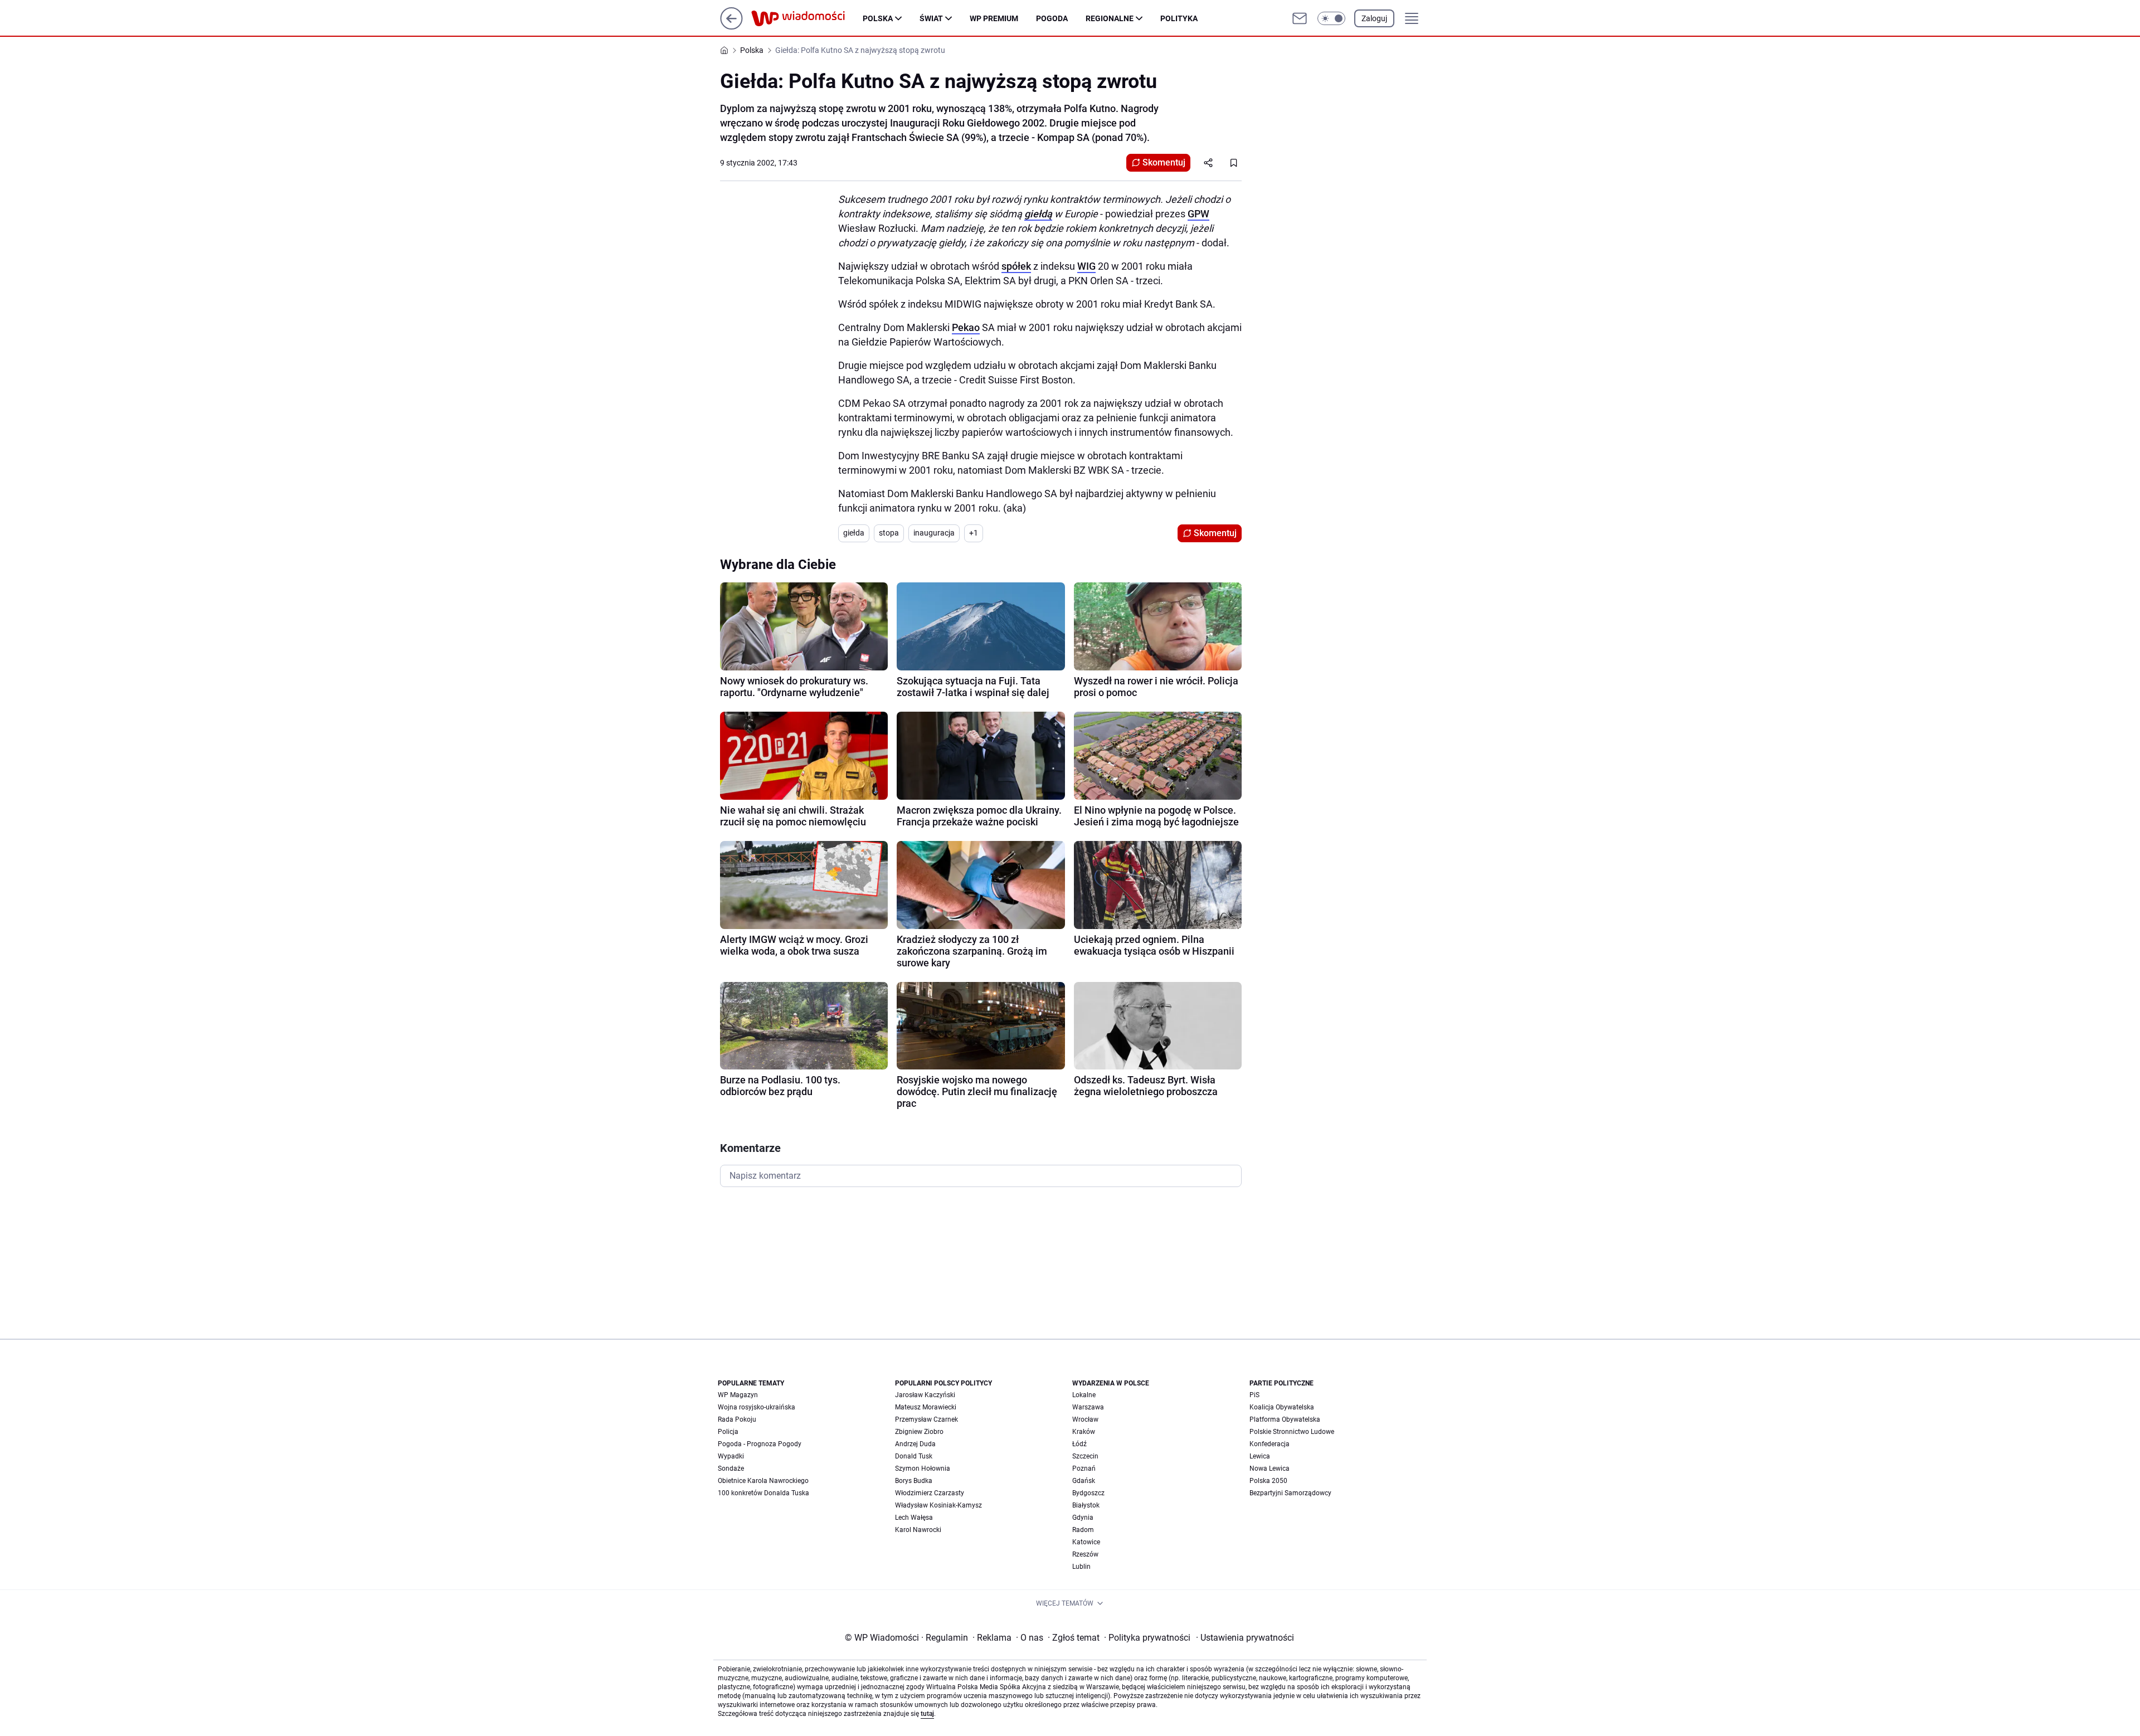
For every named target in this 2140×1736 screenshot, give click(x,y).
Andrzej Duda (915, 1444)
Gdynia (1083, 1518)
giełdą (1038, 214)
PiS (1254, 1395)
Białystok (1086, 1505)
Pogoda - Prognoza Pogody (760, 1444)
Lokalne (1084, 1395)
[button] (1331, 18)
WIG (1086, 266)
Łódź (1079, 1444)
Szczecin (1085, 1456)
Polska (878, 18)
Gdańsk (1084, 1481)
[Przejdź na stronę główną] (731, 26)
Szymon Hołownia (923, 1468)
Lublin (1081, 1567)
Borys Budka (914, 1481)
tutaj (927, 1714)
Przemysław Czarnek (926, 1419)
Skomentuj (1164, 162)
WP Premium (994, 18)
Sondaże (731, 1468)
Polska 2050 (1268, 1481)
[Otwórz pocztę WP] (1300, 18)
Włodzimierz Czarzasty (930, 1493)
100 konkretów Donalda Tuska (763, 1493)
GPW (1198, 214)
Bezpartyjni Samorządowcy (1290, 1493)
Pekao (966, 327)
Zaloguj (1374, 18)
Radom (1083, 1530)
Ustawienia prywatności (1245, 1638)
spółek (1016, 266)
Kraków (1084, 1432)
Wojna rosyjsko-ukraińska (757, 1407)
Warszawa (1088, 1407)
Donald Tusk (914, 1456)
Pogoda (1052, 18)
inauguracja (934, 533)
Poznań (1084, 1468)
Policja (728, 1432)
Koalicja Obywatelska (1282, 1407)
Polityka (1179, 18)
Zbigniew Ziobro (919, 1432)
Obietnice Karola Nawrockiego (763, 1481)
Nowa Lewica (1270, 1468)
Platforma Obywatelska (1285, 1419)
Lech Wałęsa (914, 1518)
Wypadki (731, 1456)
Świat (931, 18)
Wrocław (1085, 1419)
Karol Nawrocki (918, 1530)
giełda (854, 533)
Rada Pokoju (737, 1419)
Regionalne (1110, 18)
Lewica (1260, 1456)
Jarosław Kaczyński (925, 1395)
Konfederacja (1270, 1444)
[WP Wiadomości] (807, 18)
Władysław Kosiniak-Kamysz (938, 1505)
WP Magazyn (738, 1395)
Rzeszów (1085, 1554)
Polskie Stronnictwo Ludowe (1292, 1432)
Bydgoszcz (1088, 1493)
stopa (889, 533)
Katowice (1086, 1542)
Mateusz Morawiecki (926, 1407)
